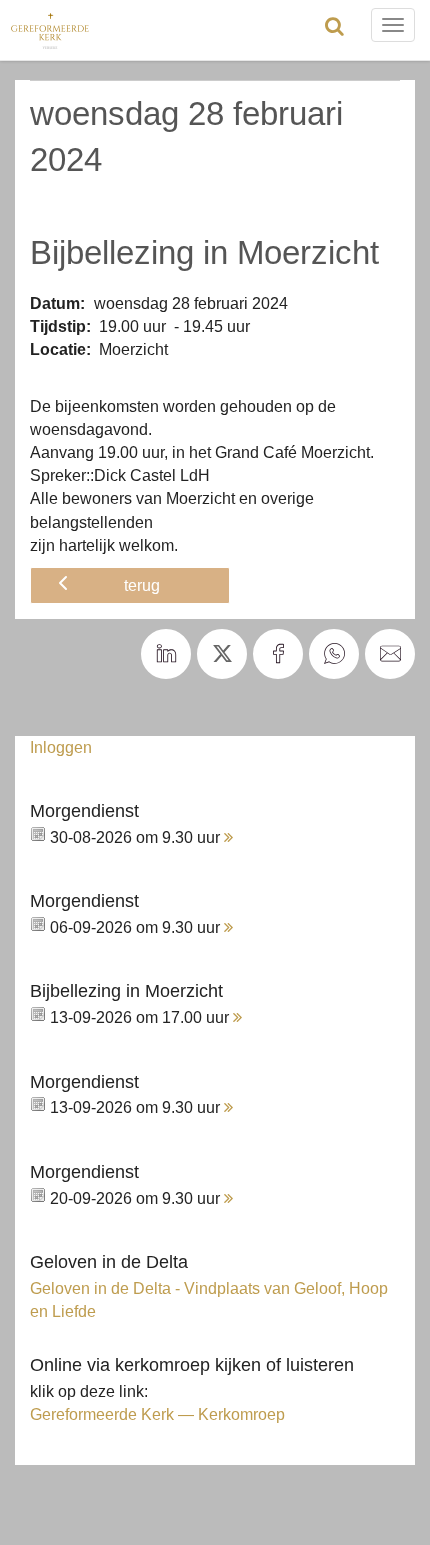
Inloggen (61, 747)
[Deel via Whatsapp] (334, 654)
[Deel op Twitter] (222, 654)
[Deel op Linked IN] (166, 654)
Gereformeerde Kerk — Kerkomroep (157, 1414)
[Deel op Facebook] (278, 654)
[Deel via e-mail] (390, 654)
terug (142, 585)
